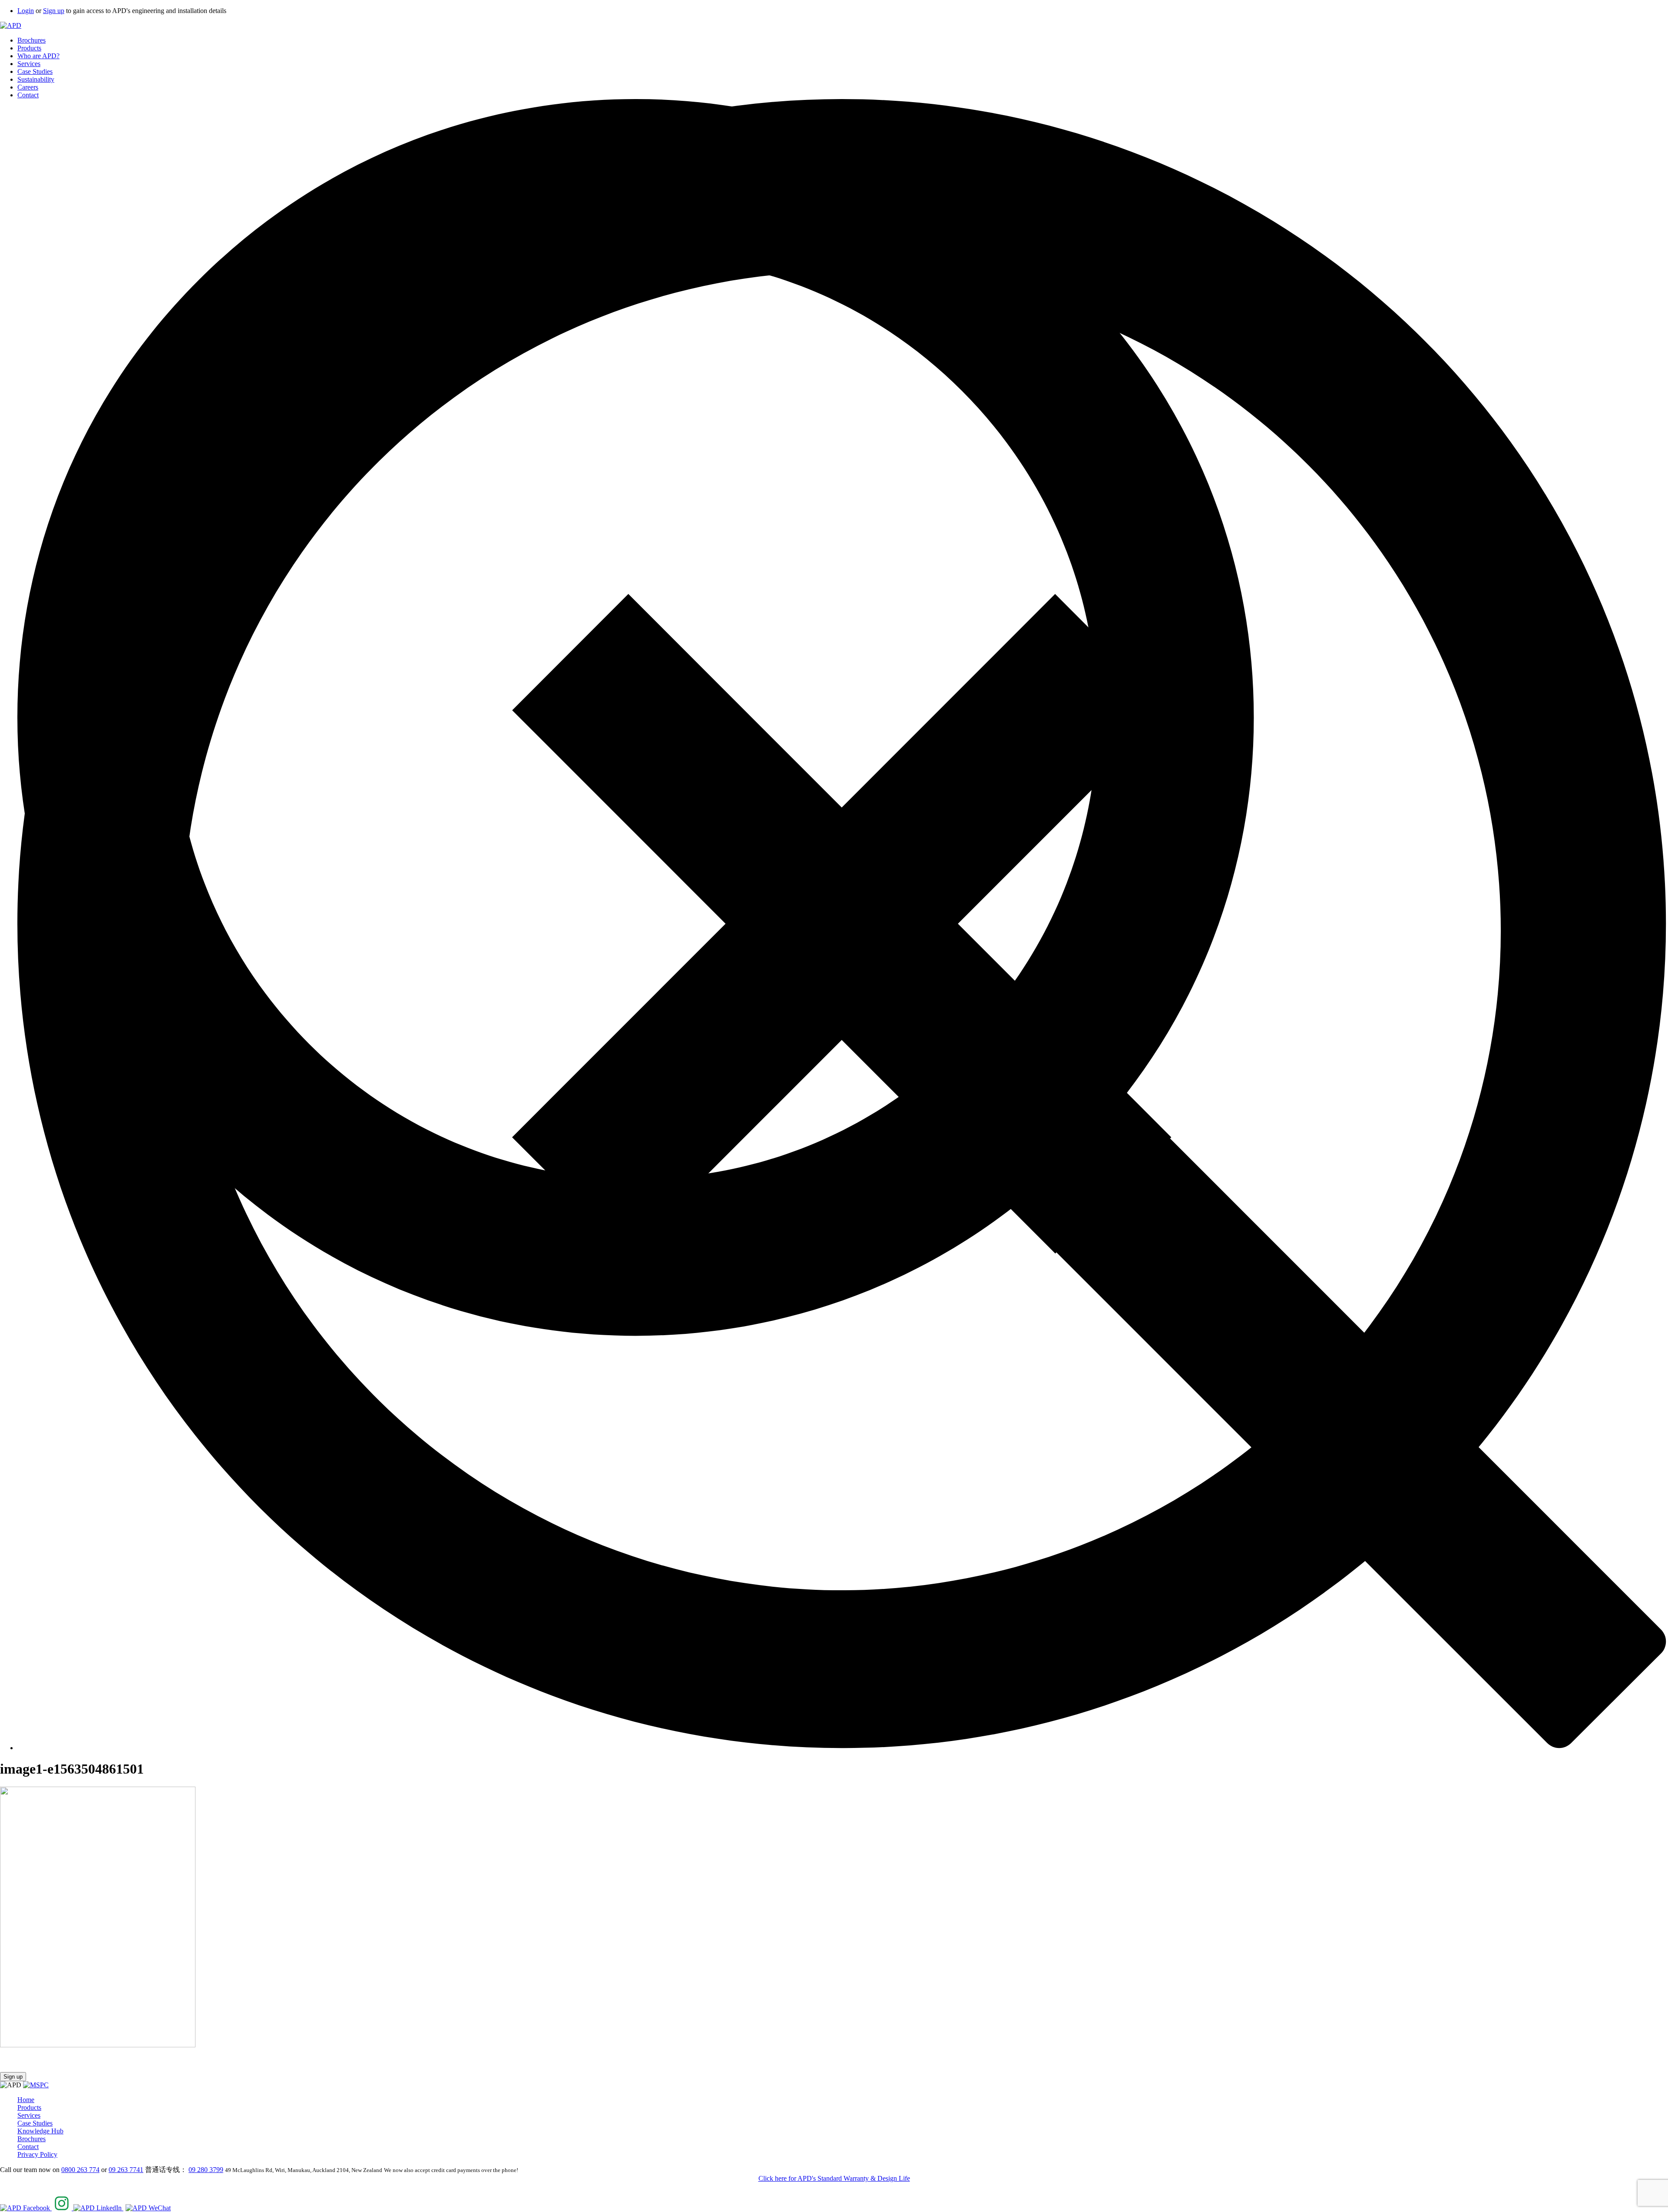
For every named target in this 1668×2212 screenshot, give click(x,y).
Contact (28, 95)
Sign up (54, 11)
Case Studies (35, 71)
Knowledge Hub (40, 2131)
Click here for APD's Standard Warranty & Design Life (834, 2178)
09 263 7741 (126, 2170)
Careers (28, 87)
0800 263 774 (80, 2170)
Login (26, 11)
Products (29, 48)
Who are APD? (38, 56)
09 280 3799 (206, 2170)
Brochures (31, 40)
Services (29, 64)
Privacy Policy (37, 2154)
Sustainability (36, 79)
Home (26, 2100)
